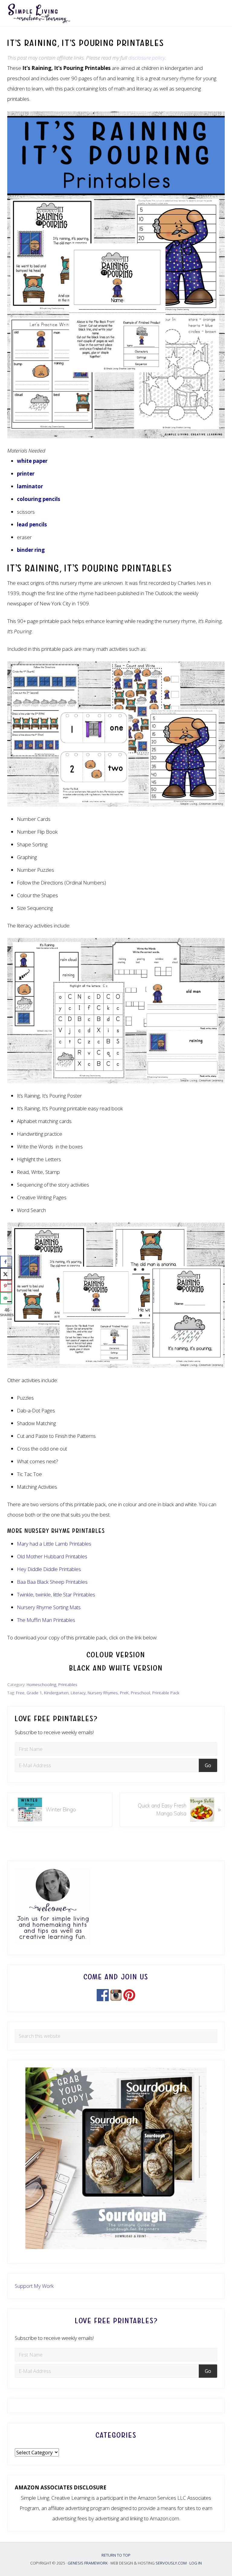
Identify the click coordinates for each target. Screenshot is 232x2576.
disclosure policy (147, 58)
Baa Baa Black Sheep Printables (52, 1582)
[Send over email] (6, 1298)
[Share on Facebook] (6, 1262)
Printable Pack (166, 1693)
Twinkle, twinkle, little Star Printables (56, 1594)
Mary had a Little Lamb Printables (54, 1544)
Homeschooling (41, 1684)
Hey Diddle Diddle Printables (49, 1569)
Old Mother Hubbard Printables (52, 1556)
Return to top (116, 2555)
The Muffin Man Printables (46, 1620)
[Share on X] (6, 1274)
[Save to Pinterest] (6, 1286)
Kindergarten (56, 1693)
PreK (124, 1693)
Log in (196, 2563)
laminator (30, 486)
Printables (68, 1684)
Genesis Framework (88, 2563)
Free (20, 1693)
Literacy (78, 1693)
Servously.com (171, 2563)
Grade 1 (34, 1693)
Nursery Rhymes (103, 1693)
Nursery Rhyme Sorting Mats (49, 1607)
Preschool (140, 1693)
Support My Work (34, 2286)
